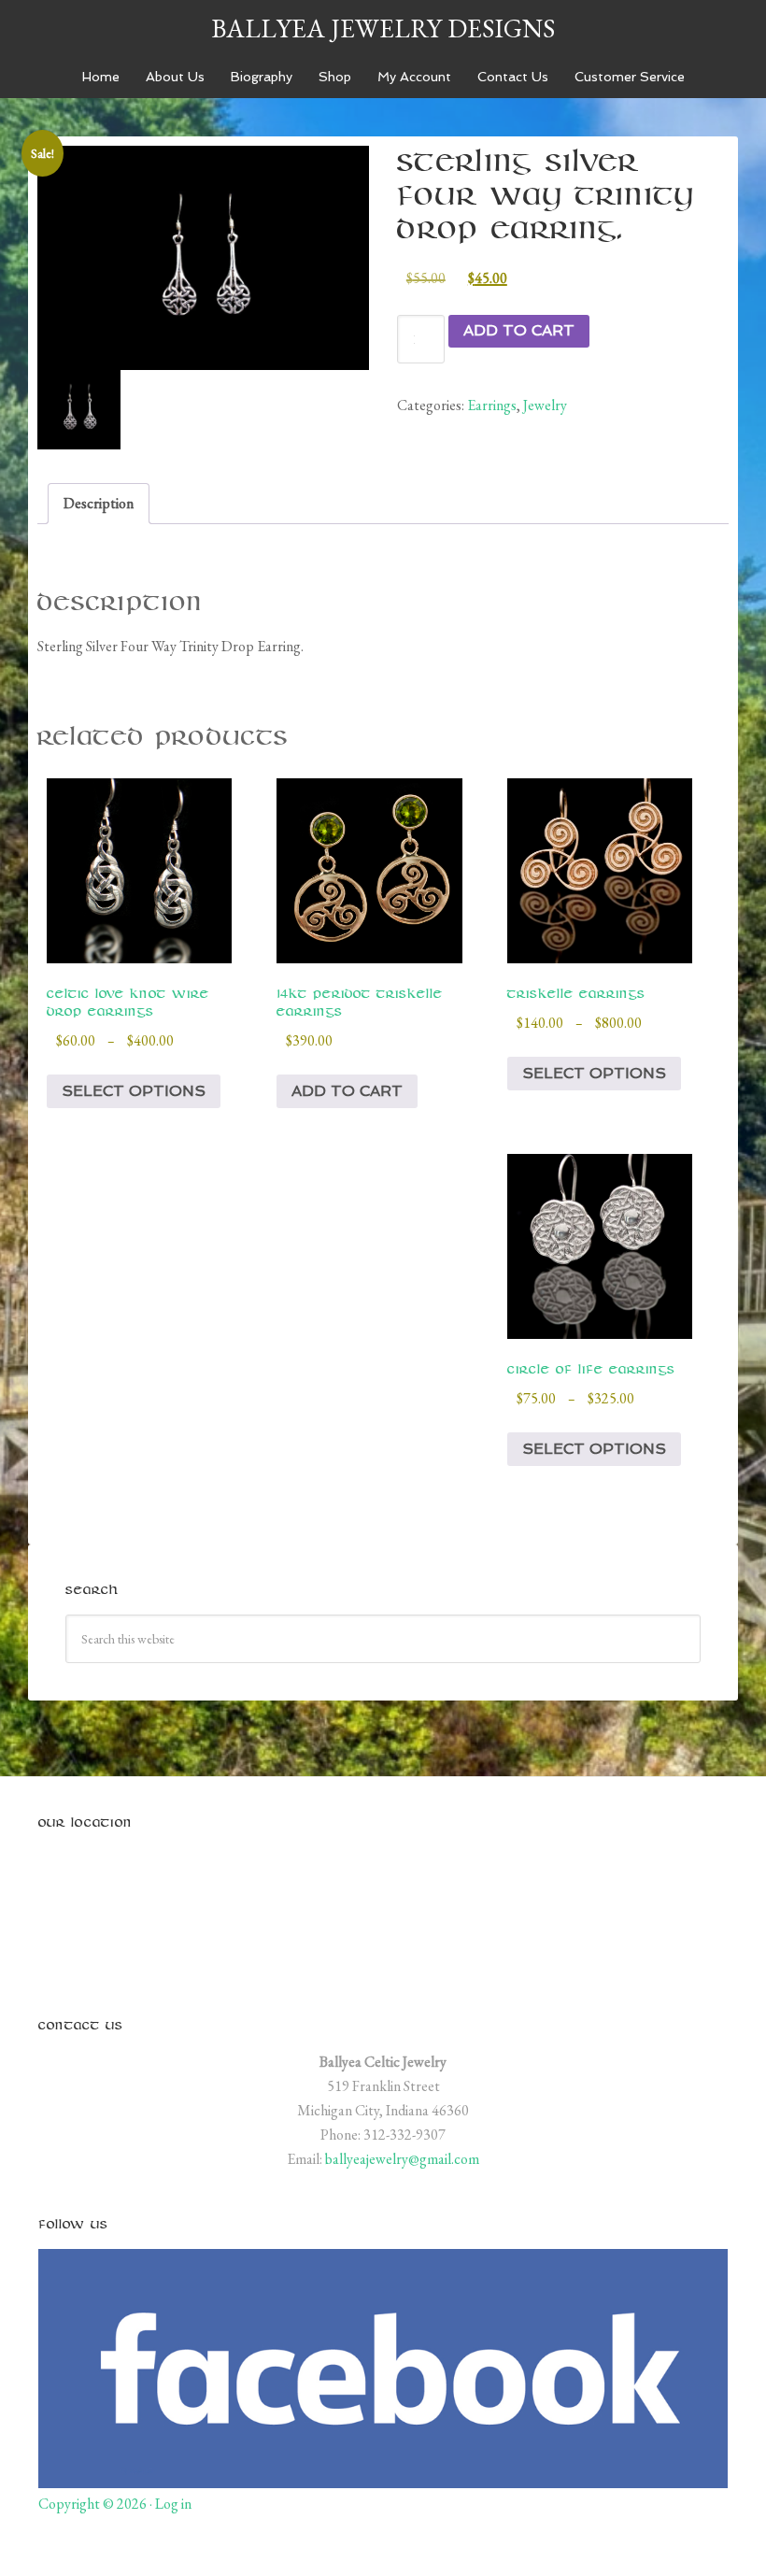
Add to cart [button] (347, 1091)
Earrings (492, 405)
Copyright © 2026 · (97, 2504)
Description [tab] (99, 503)
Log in (173, 2504)
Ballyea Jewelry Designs (383, 28)
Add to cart (519, 330)
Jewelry (545, 405)
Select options (134, 1091)
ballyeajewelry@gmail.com (402, 2159)
